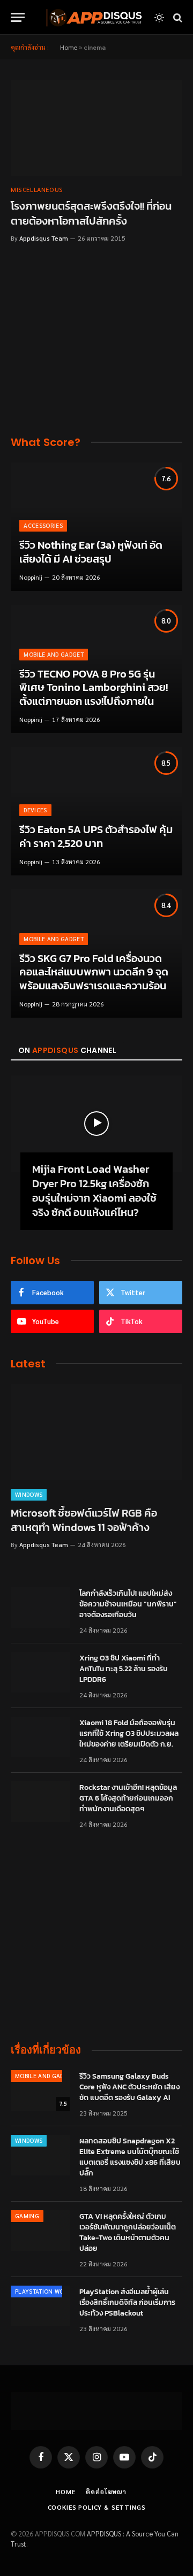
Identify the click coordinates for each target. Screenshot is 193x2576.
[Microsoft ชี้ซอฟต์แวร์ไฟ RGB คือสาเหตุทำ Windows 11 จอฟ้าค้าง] (96, 1432)
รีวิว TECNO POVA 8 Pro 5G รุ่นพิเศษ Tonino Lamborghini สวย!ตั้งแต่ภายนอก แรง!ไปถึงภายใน (94, 687)
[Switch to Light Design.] (159, 18)
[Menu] (18, 17)
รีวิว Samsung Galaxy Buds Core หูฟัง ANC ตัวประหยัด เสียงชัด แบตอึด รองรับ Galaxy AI (129, 2087)
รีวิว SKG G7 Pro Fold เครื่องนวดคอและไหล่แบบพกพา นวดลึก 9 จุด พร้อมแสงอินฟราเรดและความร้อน (94, 972)
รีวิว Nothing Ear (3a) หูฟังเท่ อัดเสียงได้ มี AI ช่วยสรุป (91, 552)
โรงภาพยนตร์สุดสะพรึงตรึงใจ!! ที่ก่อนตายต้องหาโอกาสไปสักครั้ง (91, 213)
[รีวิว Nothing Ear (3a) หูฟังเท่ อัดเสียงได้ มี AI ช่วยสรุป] (96, 527)
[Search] (177, 17)
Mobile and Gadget (45, 2076)
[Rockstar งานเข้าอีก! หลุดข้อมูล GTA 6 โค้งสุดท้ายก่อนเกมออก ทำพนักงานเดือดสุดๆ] (40, 1802)
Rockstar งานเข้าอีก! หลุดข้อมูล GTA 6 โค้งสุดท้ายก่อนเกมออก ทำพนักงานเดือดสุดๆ (128, 1798)
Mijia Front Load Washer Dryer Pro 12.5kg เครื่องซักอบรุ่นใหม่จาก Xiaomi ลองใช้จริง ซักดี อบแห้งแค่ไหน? (94, 1191)
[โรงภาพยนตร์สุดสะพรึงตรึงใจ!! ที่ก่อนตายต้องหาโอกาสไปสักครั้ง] (96, 128)
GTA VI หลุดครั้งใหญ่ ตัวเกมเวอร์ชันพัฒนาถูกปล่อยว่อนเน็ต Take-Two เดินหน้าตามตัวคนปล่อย (128, 2232)
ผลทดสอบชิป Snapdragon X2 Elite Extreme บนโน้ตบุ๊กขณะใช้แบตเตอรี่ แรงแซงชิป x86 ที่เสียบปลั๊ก (130, 2157)
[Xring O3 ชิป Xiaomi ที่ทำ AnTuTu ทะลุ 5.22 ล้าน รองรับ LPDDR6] (40, 1672)
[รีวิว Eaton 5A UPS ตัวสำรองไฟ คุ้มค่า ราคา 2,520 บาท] (96, 811)
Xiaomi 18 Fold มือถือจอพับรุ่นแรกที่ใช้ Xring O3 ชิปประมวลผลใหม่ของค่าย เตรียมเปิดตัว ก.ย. (129, 1733)
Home (69, 47)
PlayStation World (45, 2291)
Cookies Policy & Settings (97, 2507)
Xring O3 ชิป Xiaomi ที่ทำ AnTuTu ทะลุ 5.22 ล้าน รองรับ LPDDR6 (124, 1669)
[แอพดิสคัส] (92, 17)
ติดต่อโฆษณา (106, 2492)
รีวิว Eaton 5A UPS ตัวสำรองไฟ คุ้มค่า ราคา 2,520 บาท (96, 836)
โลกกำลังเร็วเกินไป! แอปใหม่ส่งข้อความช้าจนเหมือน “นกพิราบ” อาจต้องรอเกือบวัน (128, 1604)
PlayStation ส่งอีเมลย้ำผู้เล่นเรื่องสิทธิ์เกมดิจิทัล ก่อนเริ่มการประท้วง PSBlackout (127, 2302)
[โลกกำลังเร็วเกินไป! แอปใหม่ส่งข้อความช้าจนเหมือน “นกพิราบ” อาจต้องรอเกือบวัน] (40, 1608)
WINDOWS (29, 2140)
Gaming (27, 2216)
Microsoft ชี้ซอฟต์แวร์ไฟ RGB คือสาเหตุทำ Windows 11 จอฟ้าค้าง (84, 1520)
